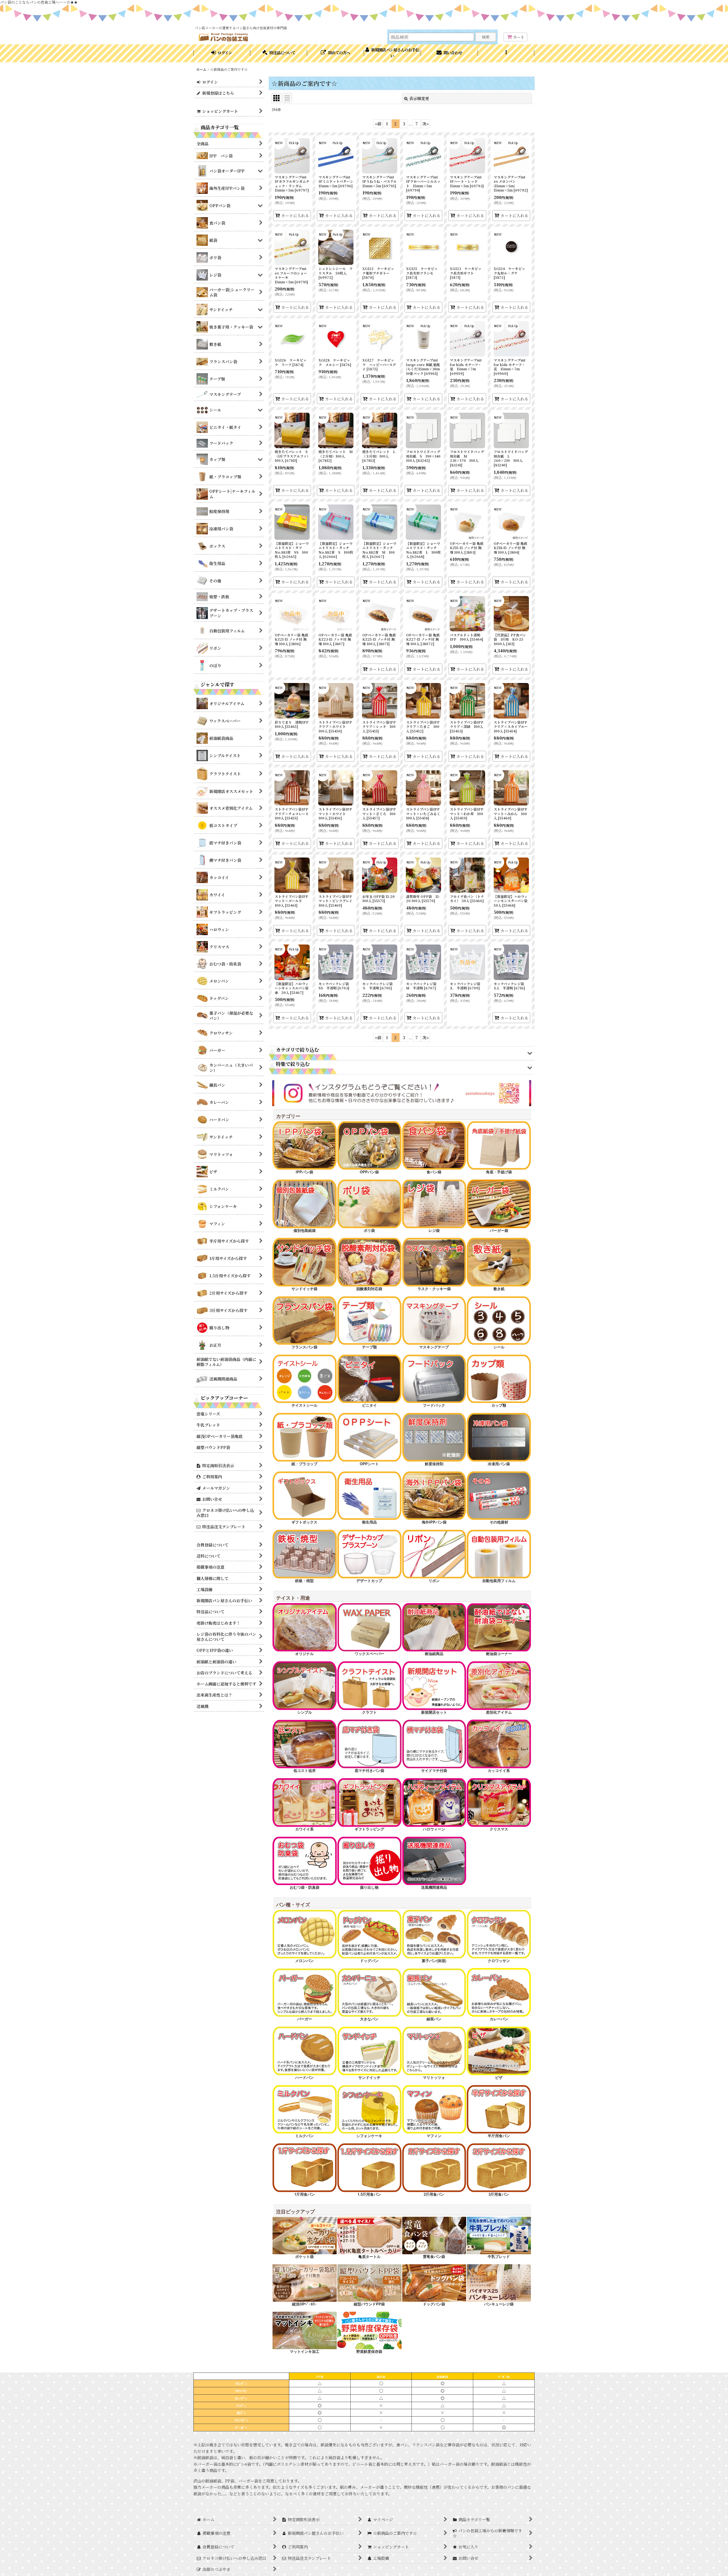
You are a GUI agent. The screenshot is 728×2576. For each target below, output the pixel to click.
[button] (506, 53)
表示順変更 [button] (419, 98)
